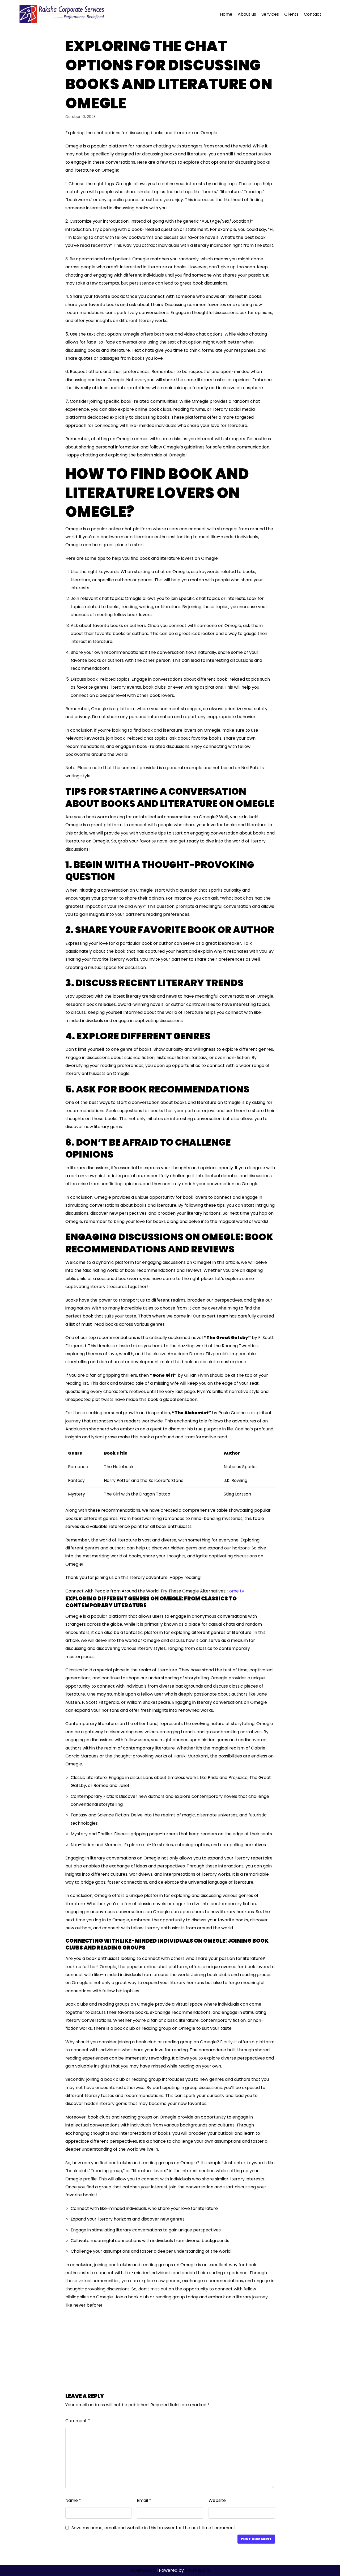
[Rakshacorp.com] (62, 14)
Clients (291, 14)
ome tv (237, 1591)
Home (226, 14)
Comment (78, 2421)
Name (73, 2500)
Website (217, 2500)
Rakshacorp (143, 2570)
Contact (313, 14)
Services (270, 14)
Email (144, 2500)
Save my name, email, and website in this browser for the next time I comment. (154, 2528)
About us (247, 14)
